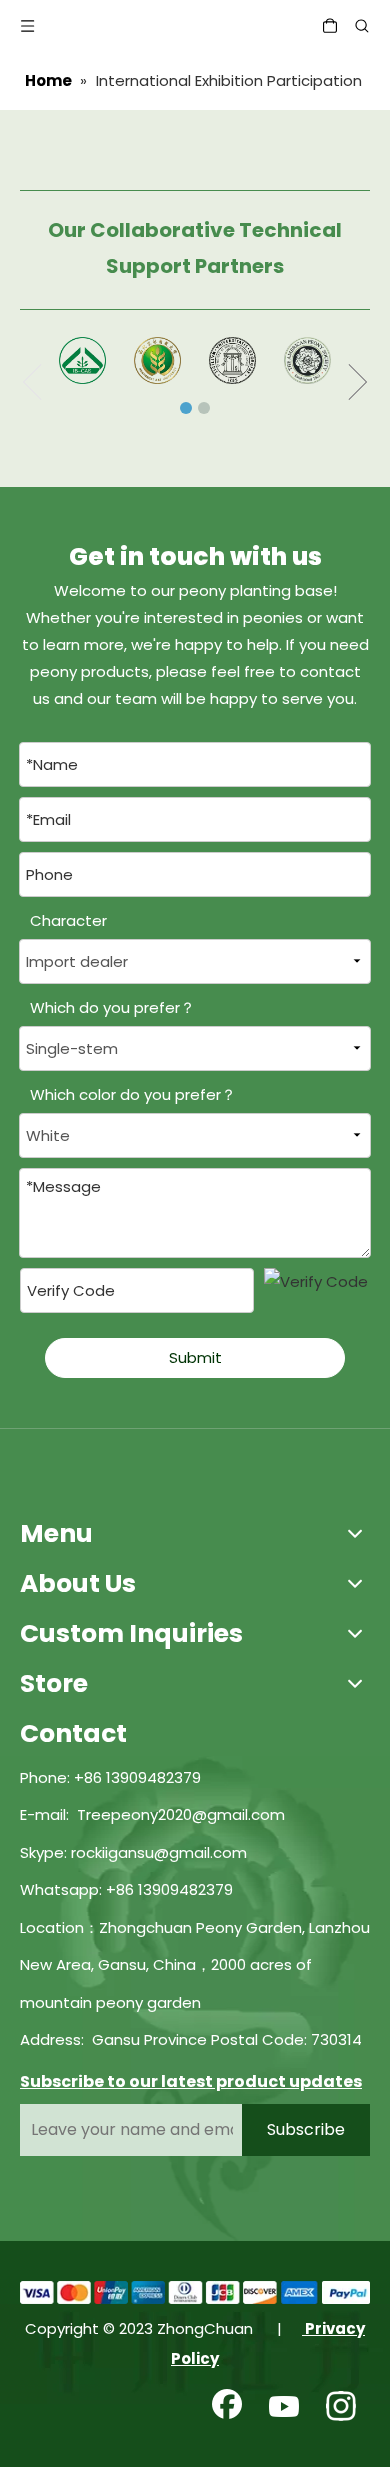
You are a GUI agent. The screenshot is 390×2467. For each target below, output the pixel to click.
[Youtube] (284, 2408)
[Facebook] (227, 2408)
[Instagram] (341, 2408)
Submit (195, 1357)
